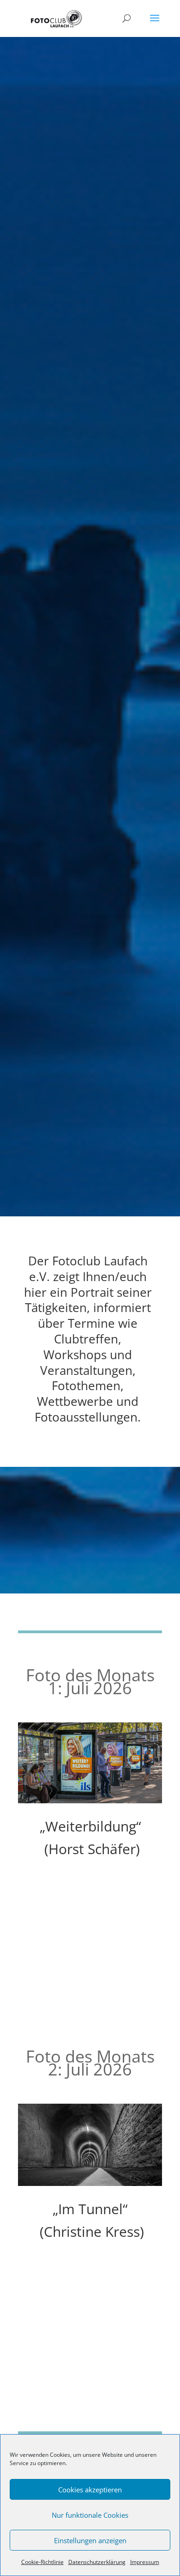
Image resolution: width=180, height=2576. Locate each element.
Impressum (145, 2562)
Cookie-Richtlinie (42, 2562)
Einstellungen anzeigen (90, 2540)
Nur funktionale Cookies (90, 2515)
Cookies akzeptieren (90, 2490)
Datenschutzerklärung (97, 2562)
